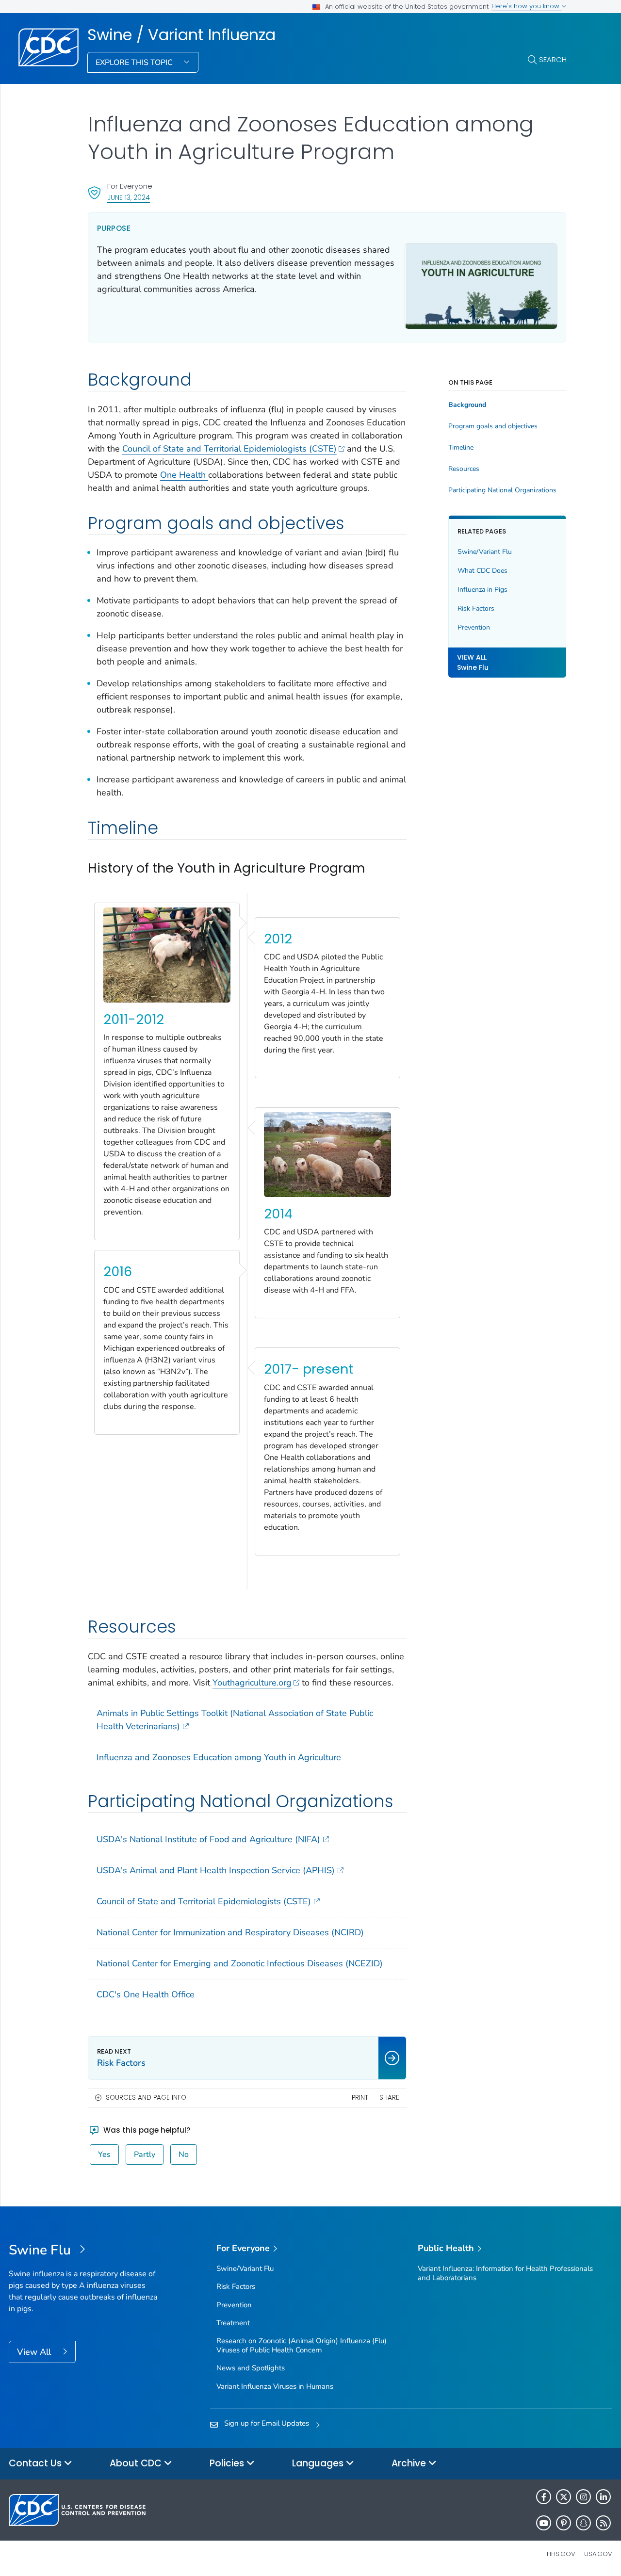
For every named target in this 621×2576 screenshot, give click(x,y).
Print (360, 2098)
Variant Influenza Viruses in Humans (275, 2386)
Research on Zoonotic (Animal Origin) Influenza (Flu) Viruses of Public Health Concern (302, 2345)
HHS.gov (561, 2554)
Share (389, 2098)
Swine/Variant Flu (485, 552)
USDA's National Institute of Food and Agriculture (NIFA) (208, 1839)
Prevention (474, 627)
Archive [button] (410, 2463)
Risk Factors (476, 608)
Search (553, 59)
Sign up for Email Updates (267, 2423)
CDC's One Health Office (146, 1994)
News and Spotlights (251, 2368)
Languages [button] (319, 2463)
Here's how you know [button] (526, 6)
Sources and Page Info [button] (146, 2098)
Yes (104, 2155)
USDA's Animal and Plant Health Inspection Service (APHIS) (216, 1870)
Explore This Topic (135, 63)
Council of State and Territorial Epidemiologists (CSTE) (229, 449)
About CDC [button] (137, 2463)
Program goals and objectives (493, 426)
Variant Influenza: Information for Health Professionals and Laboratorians (505, 2273)
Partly (145, 2155)
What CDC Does (482, 571)
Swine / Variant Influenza (181, 35)
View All (35, 2352)
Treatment (233, 2323)
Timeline (461, 448)
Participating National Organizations (502, 490)
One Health (184, 475)
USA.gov (598, 2554)
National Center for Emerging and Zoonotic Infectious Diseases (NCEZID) (240, 1963)
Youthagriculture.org (252, 1683)
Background (467, 405)
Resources (464, 469)
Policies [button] (228, 2463)
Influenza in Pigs (482, 590)
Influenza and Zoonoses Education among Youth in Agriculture (219, 1757)
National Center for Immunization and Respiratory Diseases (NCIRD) (230, 1932)
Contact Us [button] (36, 2463)
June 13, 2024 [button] (129, 197)
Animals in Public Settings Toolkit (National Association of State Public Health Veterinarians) (235, 1720)
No (184, 2155)
